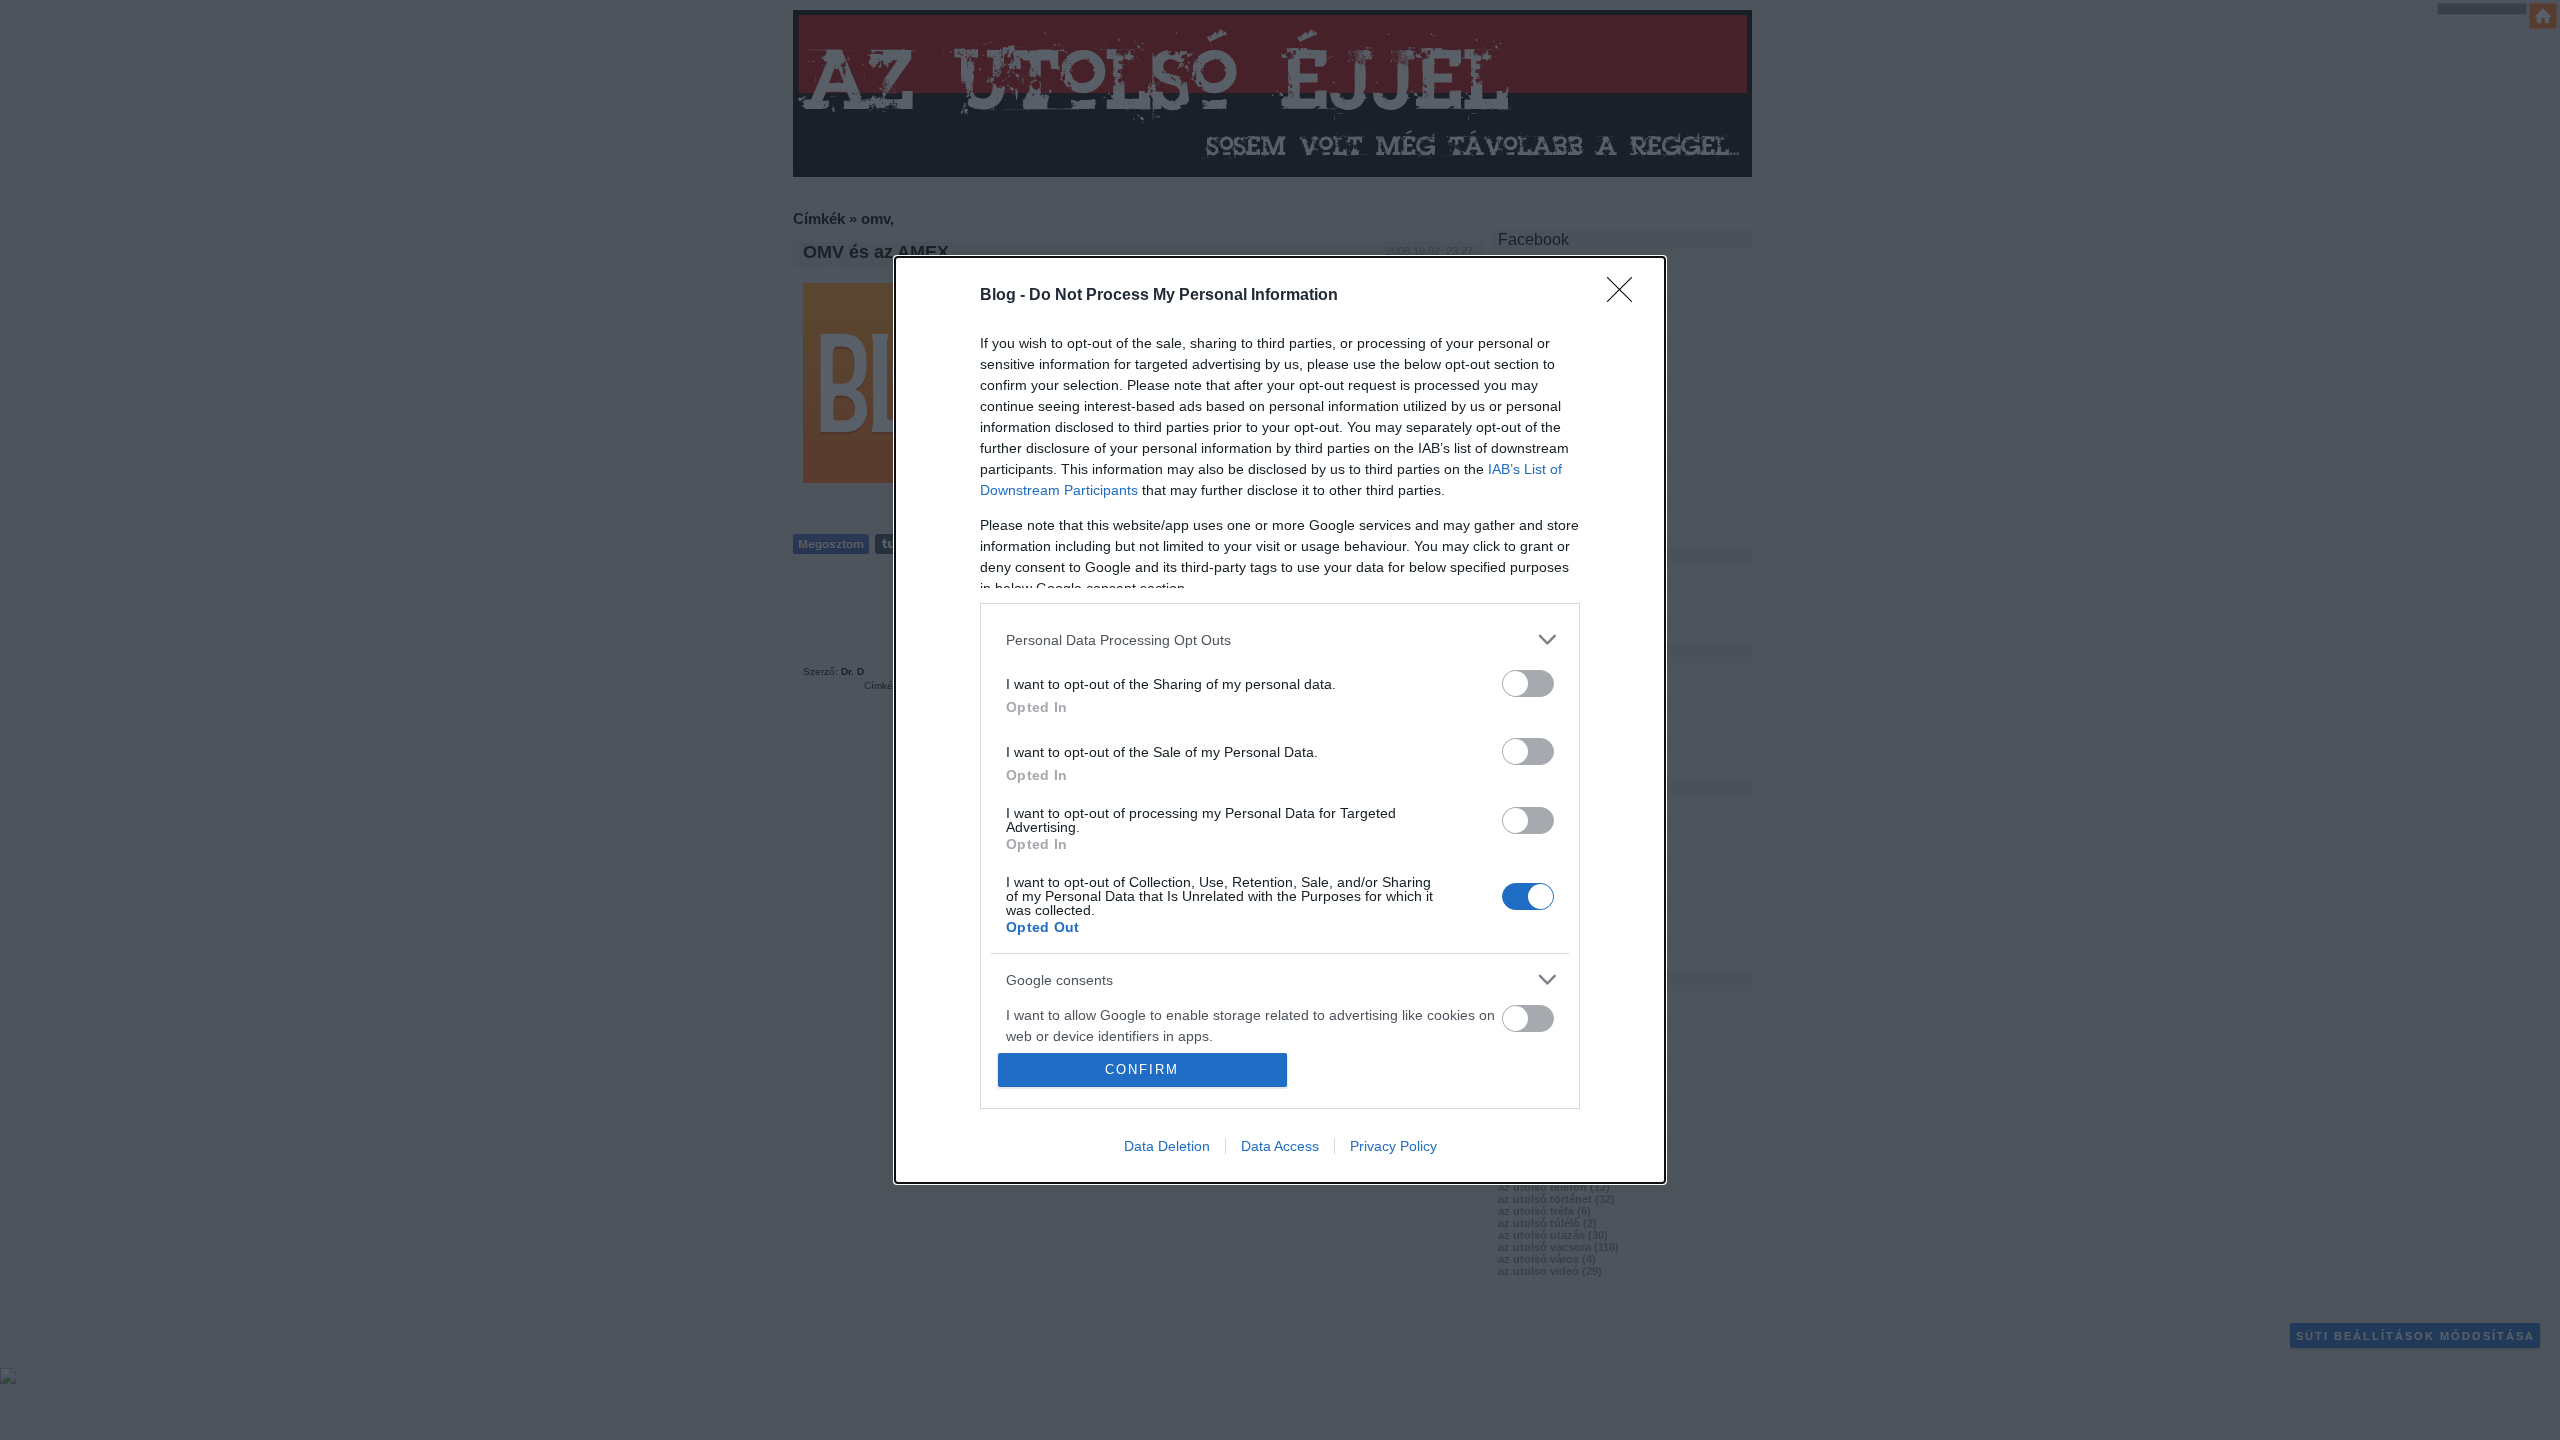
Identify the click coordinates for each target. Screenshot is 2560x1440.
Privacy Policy (1393, 1146)
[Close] (1626, 296)
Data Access (1280, 1146)
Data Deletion (1167, 1146)
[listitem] (1280, 639)
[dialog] (1280, 720)
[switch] (1528, 683)
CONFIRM (1142, 1069)
